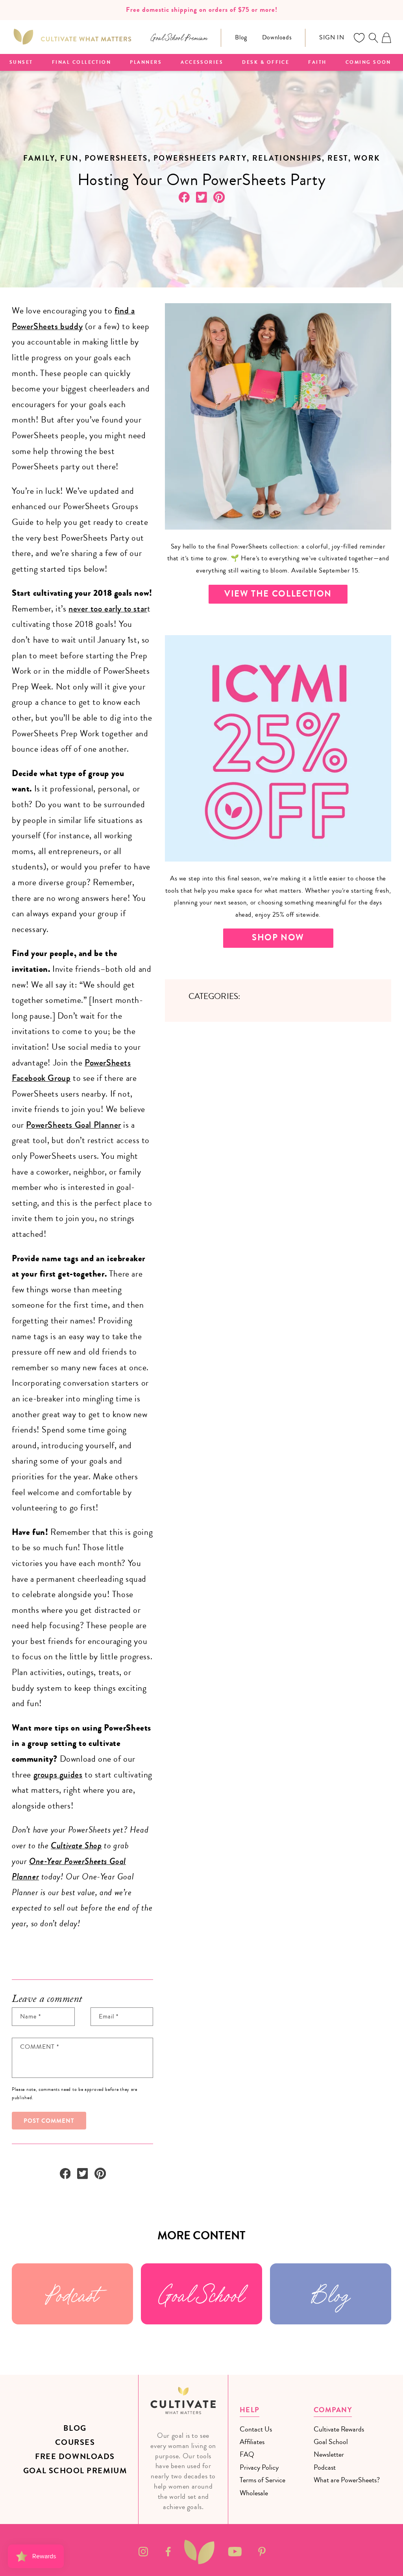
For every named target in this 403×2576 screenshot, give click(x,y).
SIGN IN (332, 37)
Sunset (21, 63)
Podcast (72, 2294)
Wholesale (254, 2493)
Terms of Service (263, 2480)
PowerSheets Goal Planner (73, 1125)
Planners (146, 63)
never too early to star (108, 609)
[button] (373, 38)
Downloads (277, 37)
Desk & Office (266, 63)
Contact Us (256, 2429)
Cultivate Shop (76, 1846)
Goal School (201, 2294)
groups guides (58, 1775)
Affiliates (252, 2442)
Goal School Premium (75, 2471)
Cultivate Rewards (339, 2429)
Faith (317, 63)
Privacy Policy (259, 2467)
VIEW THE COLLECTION (278, 594)
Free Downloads (75, 2456)
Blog (241, 37)
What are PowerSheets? (347, 2480)
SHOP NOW (278, 938)
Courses (75, 2442)
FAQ (247, 2454)
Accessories (202, 63)
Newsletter (329, 2454)
